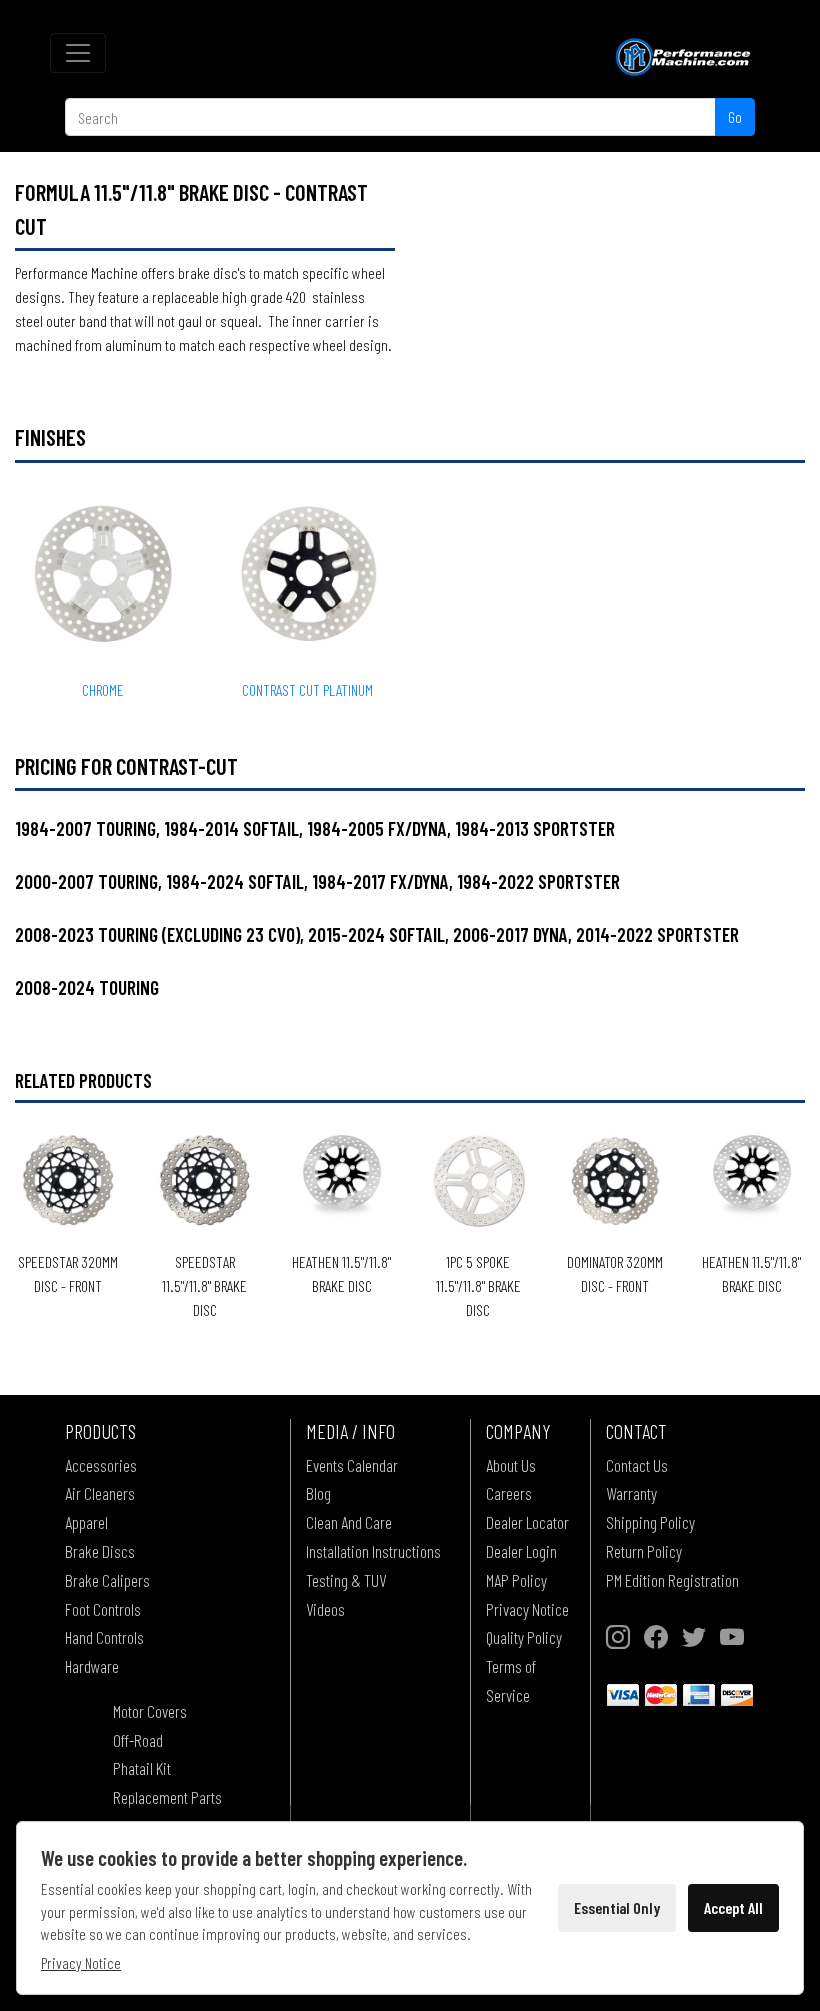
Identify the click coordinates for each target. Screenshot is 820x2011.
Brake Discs (100, 1551)
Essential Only (617, 1907)
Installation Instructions (373, 1551)
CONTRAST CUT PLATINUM (307, 689)
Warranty (631, 1493)
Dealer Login (521, 1551)
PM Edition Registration (672, 1580)
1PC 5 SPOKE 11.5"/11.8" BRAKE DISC (478, 1285)
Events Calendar (352, 1465)
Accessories (101, 1465)
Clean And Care (349, 1522)
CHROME (103, 689)
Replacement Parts (167, 1797)
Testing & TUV (346, 1580)
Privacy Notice (527, 1609)
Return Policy (644, 1551)
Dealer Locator (527, 1522)
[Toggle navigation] (78, 53)
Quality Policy (524, 1637)
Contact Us (637, 1465)
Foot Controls (103, 1609)
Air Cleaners (100, 1493)
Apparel (86, 1522)
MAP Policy (516, 1580)
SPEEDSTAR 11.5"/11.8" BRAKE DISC (204, 1285)
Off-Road (138, 1740)
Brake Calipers (107, 1580)
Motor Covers (150, 1711)
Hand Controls (104, 1637)
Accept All (733, 1907)
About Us (511, 1465)
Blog (318, 1493)
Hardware (92, 1666)
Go (735, 116)
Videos (325, 1609)
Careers (509, 1493)
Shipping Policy (650, 1522)
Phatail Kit (142, 1768)
